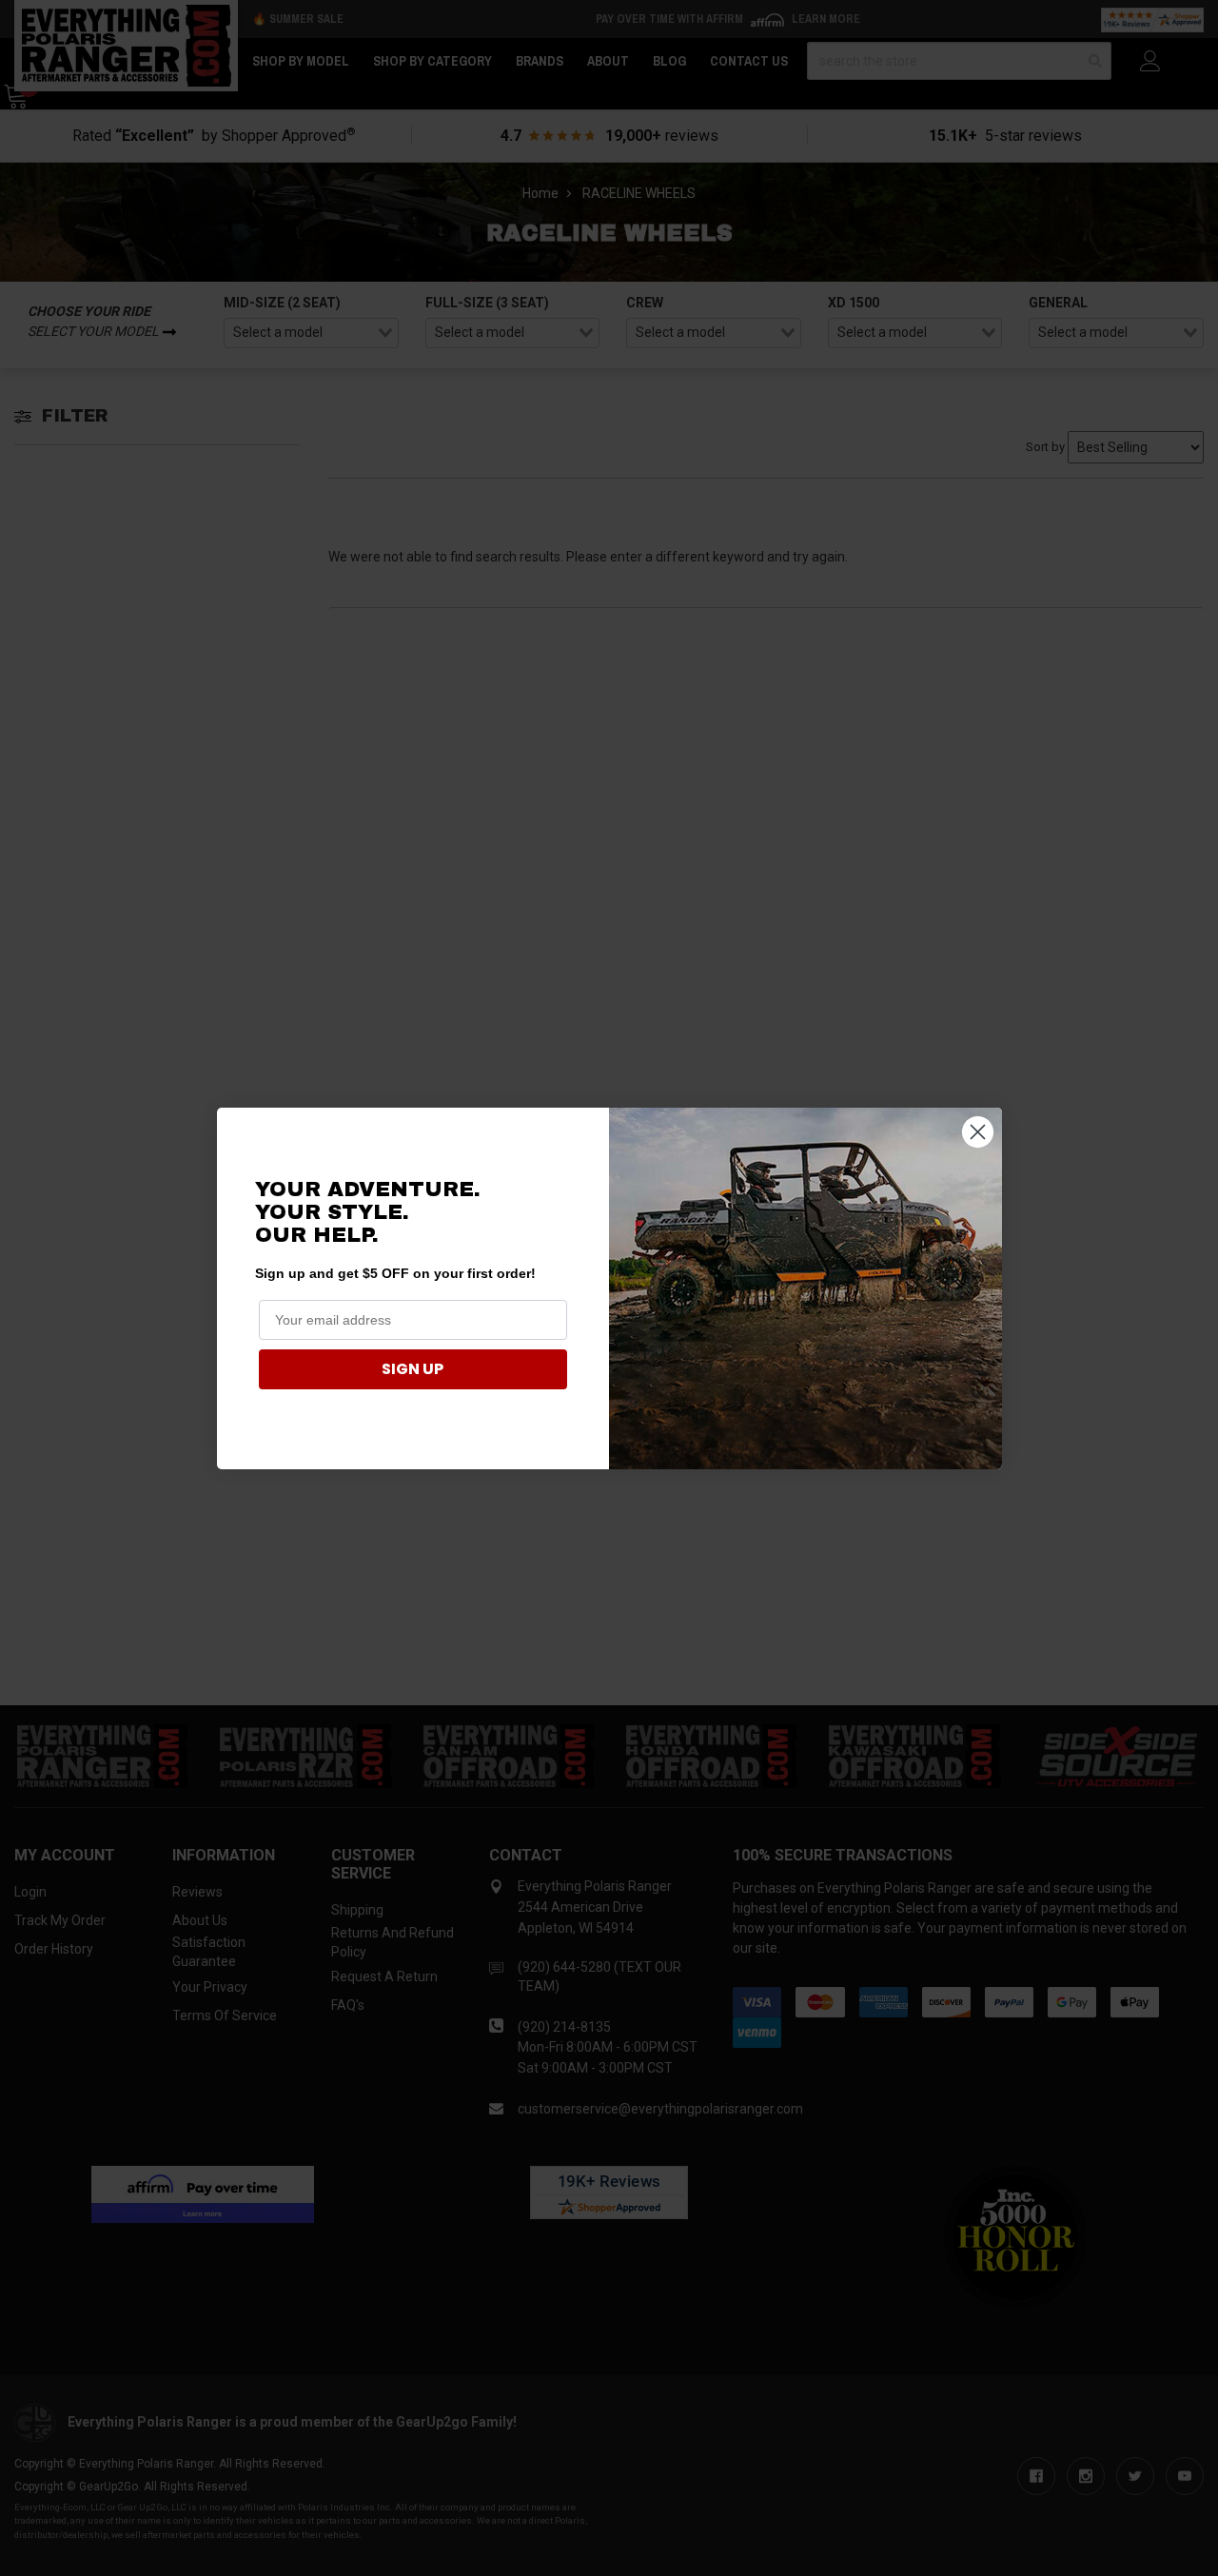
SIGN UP (413, 1369)
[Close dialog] (978, 1132)
